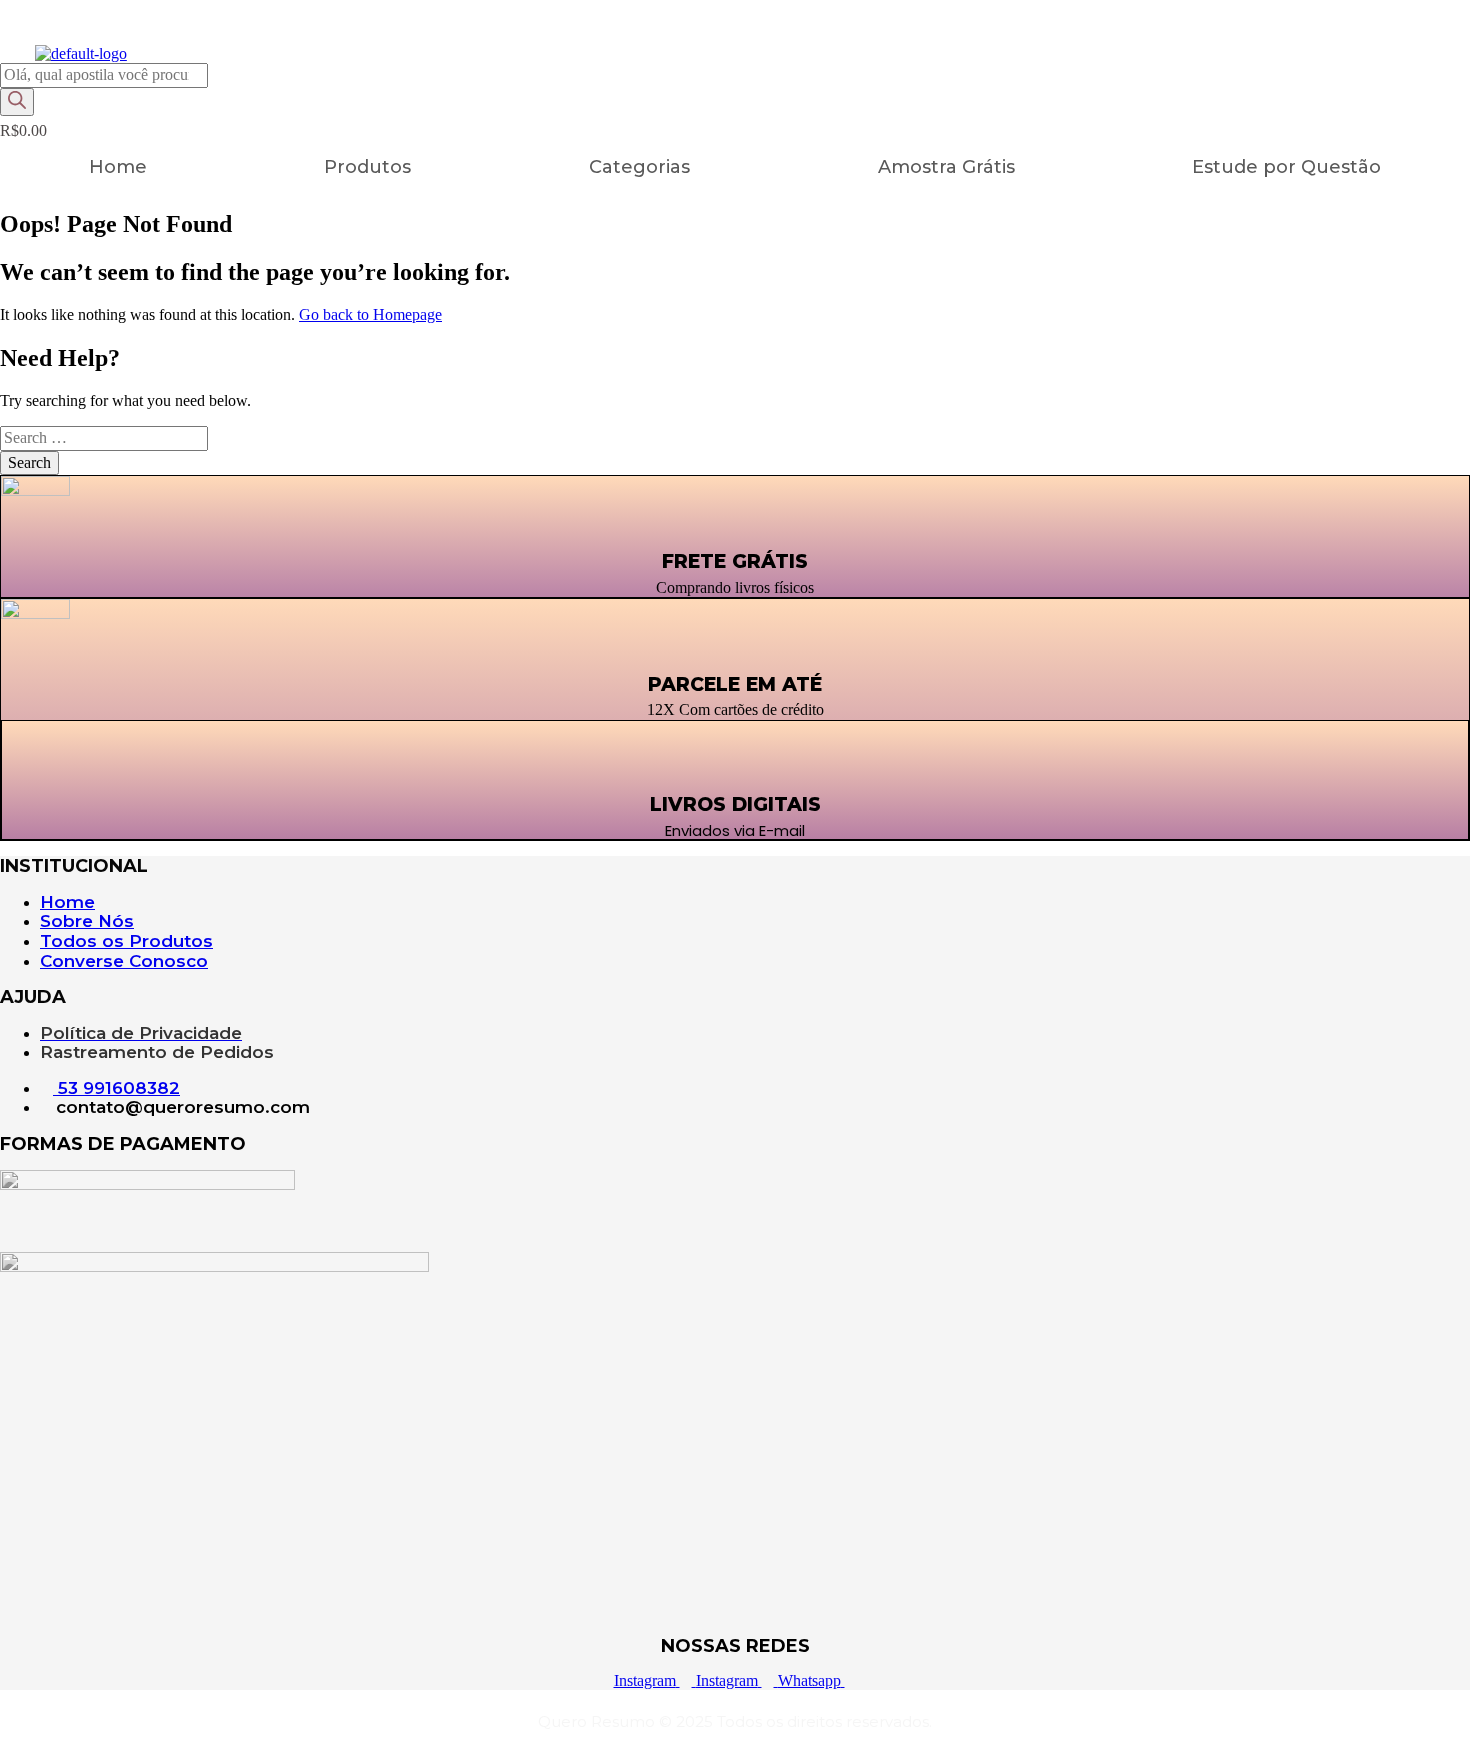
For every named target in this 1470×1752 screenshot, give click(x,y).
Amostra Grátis (946, 167)
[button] (644, 167)
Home (118, 167)
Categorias (639, 167)
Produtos (367, 167)
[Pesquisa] (17, 102)
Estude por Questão (1286, 167)
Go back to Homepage (370, 314)
